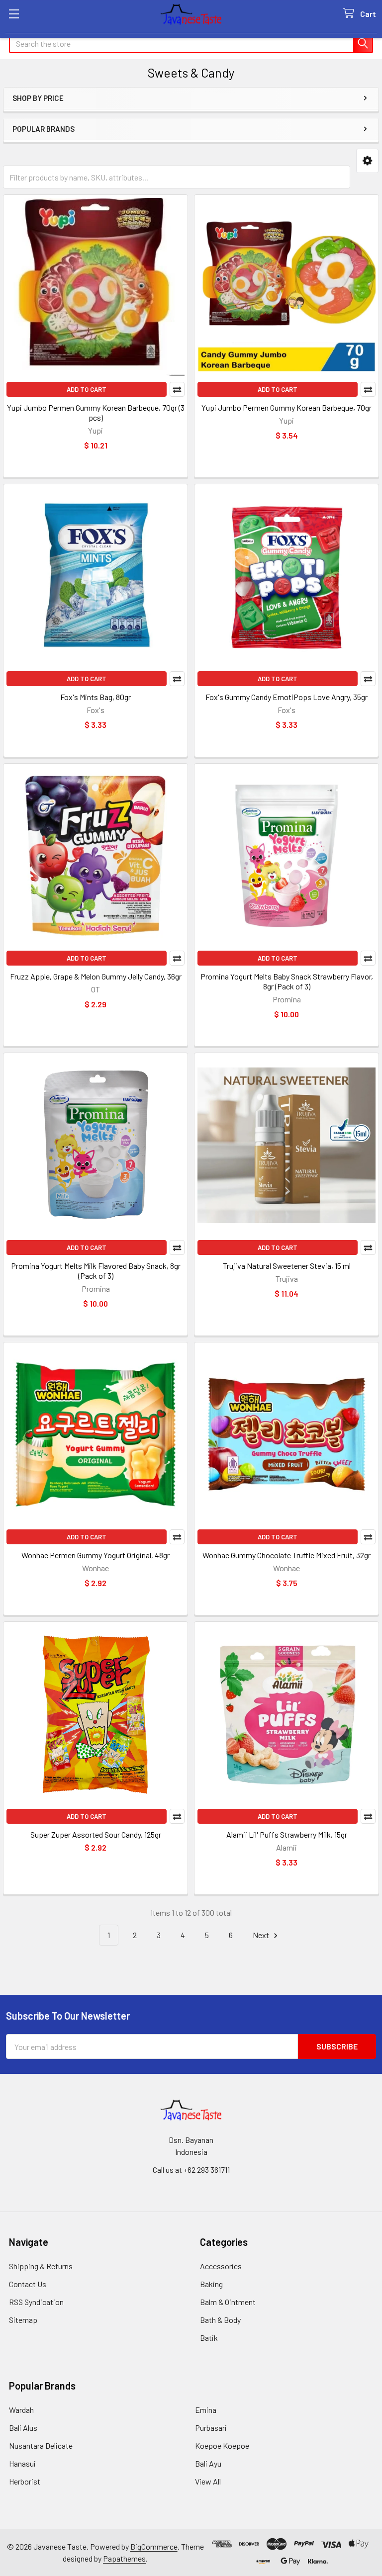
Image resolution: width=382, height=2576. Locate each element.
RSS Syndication (36, 2302)
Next (262, 1935)
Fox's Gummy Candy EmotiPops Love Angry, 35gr (286, 697)
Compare (177, 389)
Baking (211, 2284)
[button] (367, 161)
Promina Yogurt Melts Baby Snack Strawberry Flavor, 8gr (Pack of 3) (287, 981)
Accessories (221, 2266)
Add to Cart (87, 389)
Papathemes (124, 2558)
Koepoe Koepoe (222, 2445)
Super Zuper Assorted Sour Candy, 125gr (96, 1834)
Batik (209, 2338)
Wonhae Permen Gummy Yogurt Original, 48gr (95, 1555)
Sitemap (23, 2320)
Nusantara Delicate (41, 2445)
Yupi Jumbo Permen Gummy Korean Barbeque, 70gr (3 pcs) (96, 412)
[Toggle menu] (14, 14)
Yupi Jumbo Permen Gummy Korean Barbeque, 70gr (286, 407)
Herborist (25, 2481)
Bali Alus (23, 2428)
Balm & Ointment (228, 2302)
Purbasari (211, 2428)
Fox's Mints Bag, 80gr (95, 697)
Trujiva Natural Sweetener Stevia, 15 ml (287, 1266)
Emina (206, 2410)
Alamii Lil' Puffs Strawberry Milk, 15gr (287, 1834)
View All (208, 2481)
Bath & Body (220, 2320)
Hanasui (22, 2463)
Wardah (21, 2410)
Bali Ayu (208, 2463)
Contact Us (28, 2284)
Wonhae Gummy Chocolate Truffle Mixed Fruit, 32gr (286, 1555)
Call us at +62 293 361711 (191, 2170)
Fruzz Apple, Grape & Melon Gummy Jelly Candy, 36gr (96, 976)
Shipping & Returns (41, 2266)
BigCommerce (154, 2546)
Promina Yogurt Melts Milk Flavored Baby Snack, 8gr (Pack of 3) (96, 1271)
